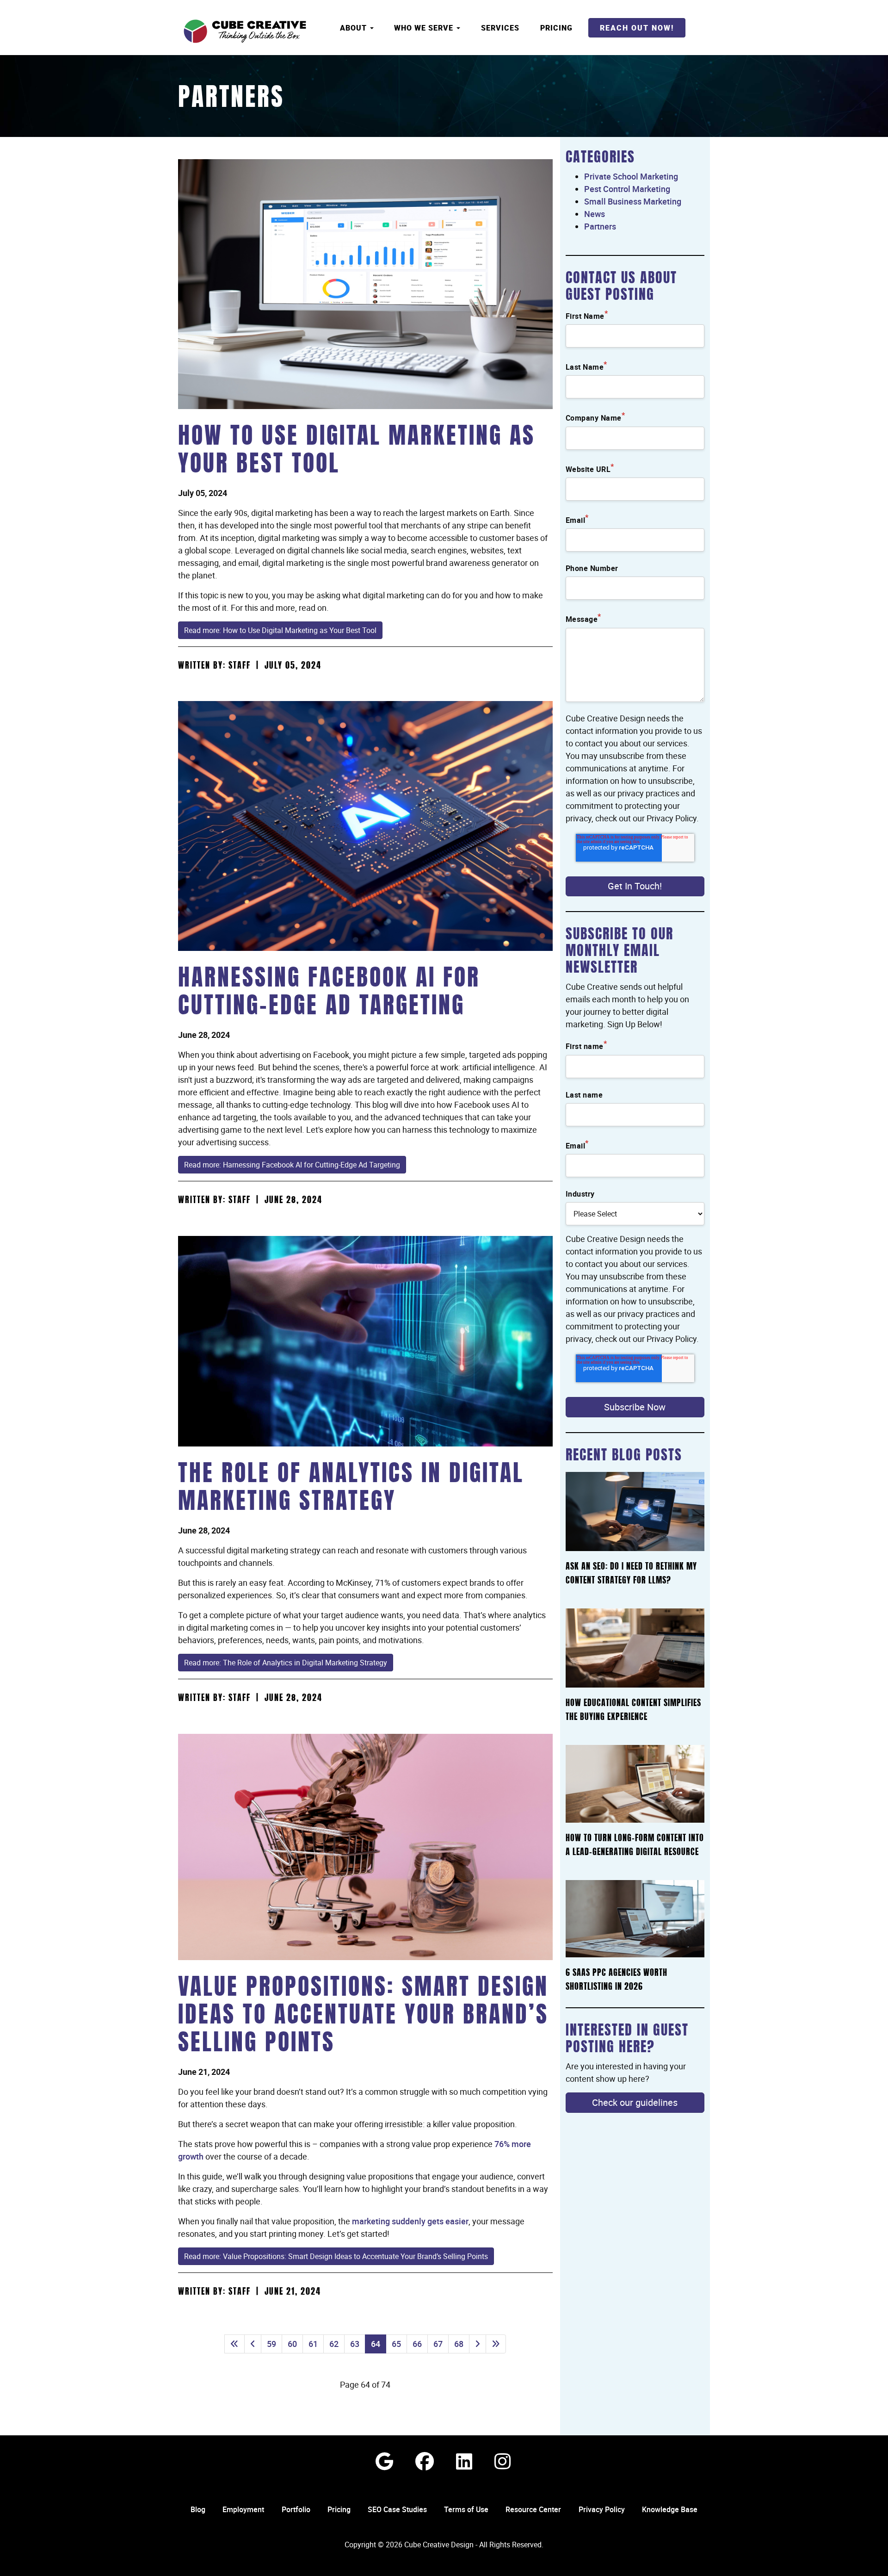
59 (271, 2344)
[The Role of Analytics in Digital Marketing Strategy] (365, 1341)
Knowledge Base (670, 2509)
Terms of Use (466, 2509)
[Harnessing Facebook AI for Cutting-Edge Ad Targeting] (365, 826)
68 (459, 2344)
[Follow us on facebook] (425, 2461)
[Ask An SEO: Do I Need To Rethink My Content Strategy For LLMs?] (635, 1511)
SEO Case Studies (397, 2509)
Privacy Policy (602, 2509)
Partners (231, 99)
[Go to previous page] (253, 2344)
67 (438, 2344)
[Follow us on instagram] (503, 2461)
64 (376, 2344)
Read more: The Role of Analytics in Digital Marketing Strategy (286, 1663)
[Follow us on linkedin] (464, 2461)
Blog (198, 2509)
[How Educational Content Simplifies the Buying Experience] (635, 1648)
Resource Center (533, 2509)
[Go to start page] (234, 2344)
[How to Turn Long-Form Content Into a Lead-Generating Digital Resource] (635, 1784)
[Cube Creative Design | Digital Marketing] (245, 31)
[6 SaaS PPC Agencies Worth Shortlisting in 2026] (635, 1919)
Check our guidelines (635, 2102)
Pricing (556, 28)
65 (396, 2344)
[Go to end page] (496, 2344)
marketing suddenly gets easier (410, 2221)
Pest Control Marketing (627, 189)
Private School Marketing (631, 176)
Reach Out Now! (637, 28)
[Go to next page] (478, 2344)
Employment (243, 2509)
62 (334, 2344)
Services (500, 28)
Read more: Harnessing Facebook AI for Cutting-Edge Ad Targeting (292, 1165)
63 (355, 2344)
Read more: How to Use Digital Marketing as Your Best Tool (280, 630)
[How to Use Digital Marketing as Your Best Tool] (365, 284)
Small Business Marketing (633, 201)
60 (292, 2344)
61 (313, 2344)
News (595, 214)
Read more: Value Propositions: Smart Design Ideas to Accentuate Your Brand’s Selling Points (336, 2256)
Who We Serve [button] (425, 28)
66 (417, 2344)
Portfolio (296, 2509)
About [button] (355, 28)
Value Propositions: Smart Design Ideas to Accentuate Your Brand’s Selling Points (363, 2017)
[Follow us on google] (384, 2461)
